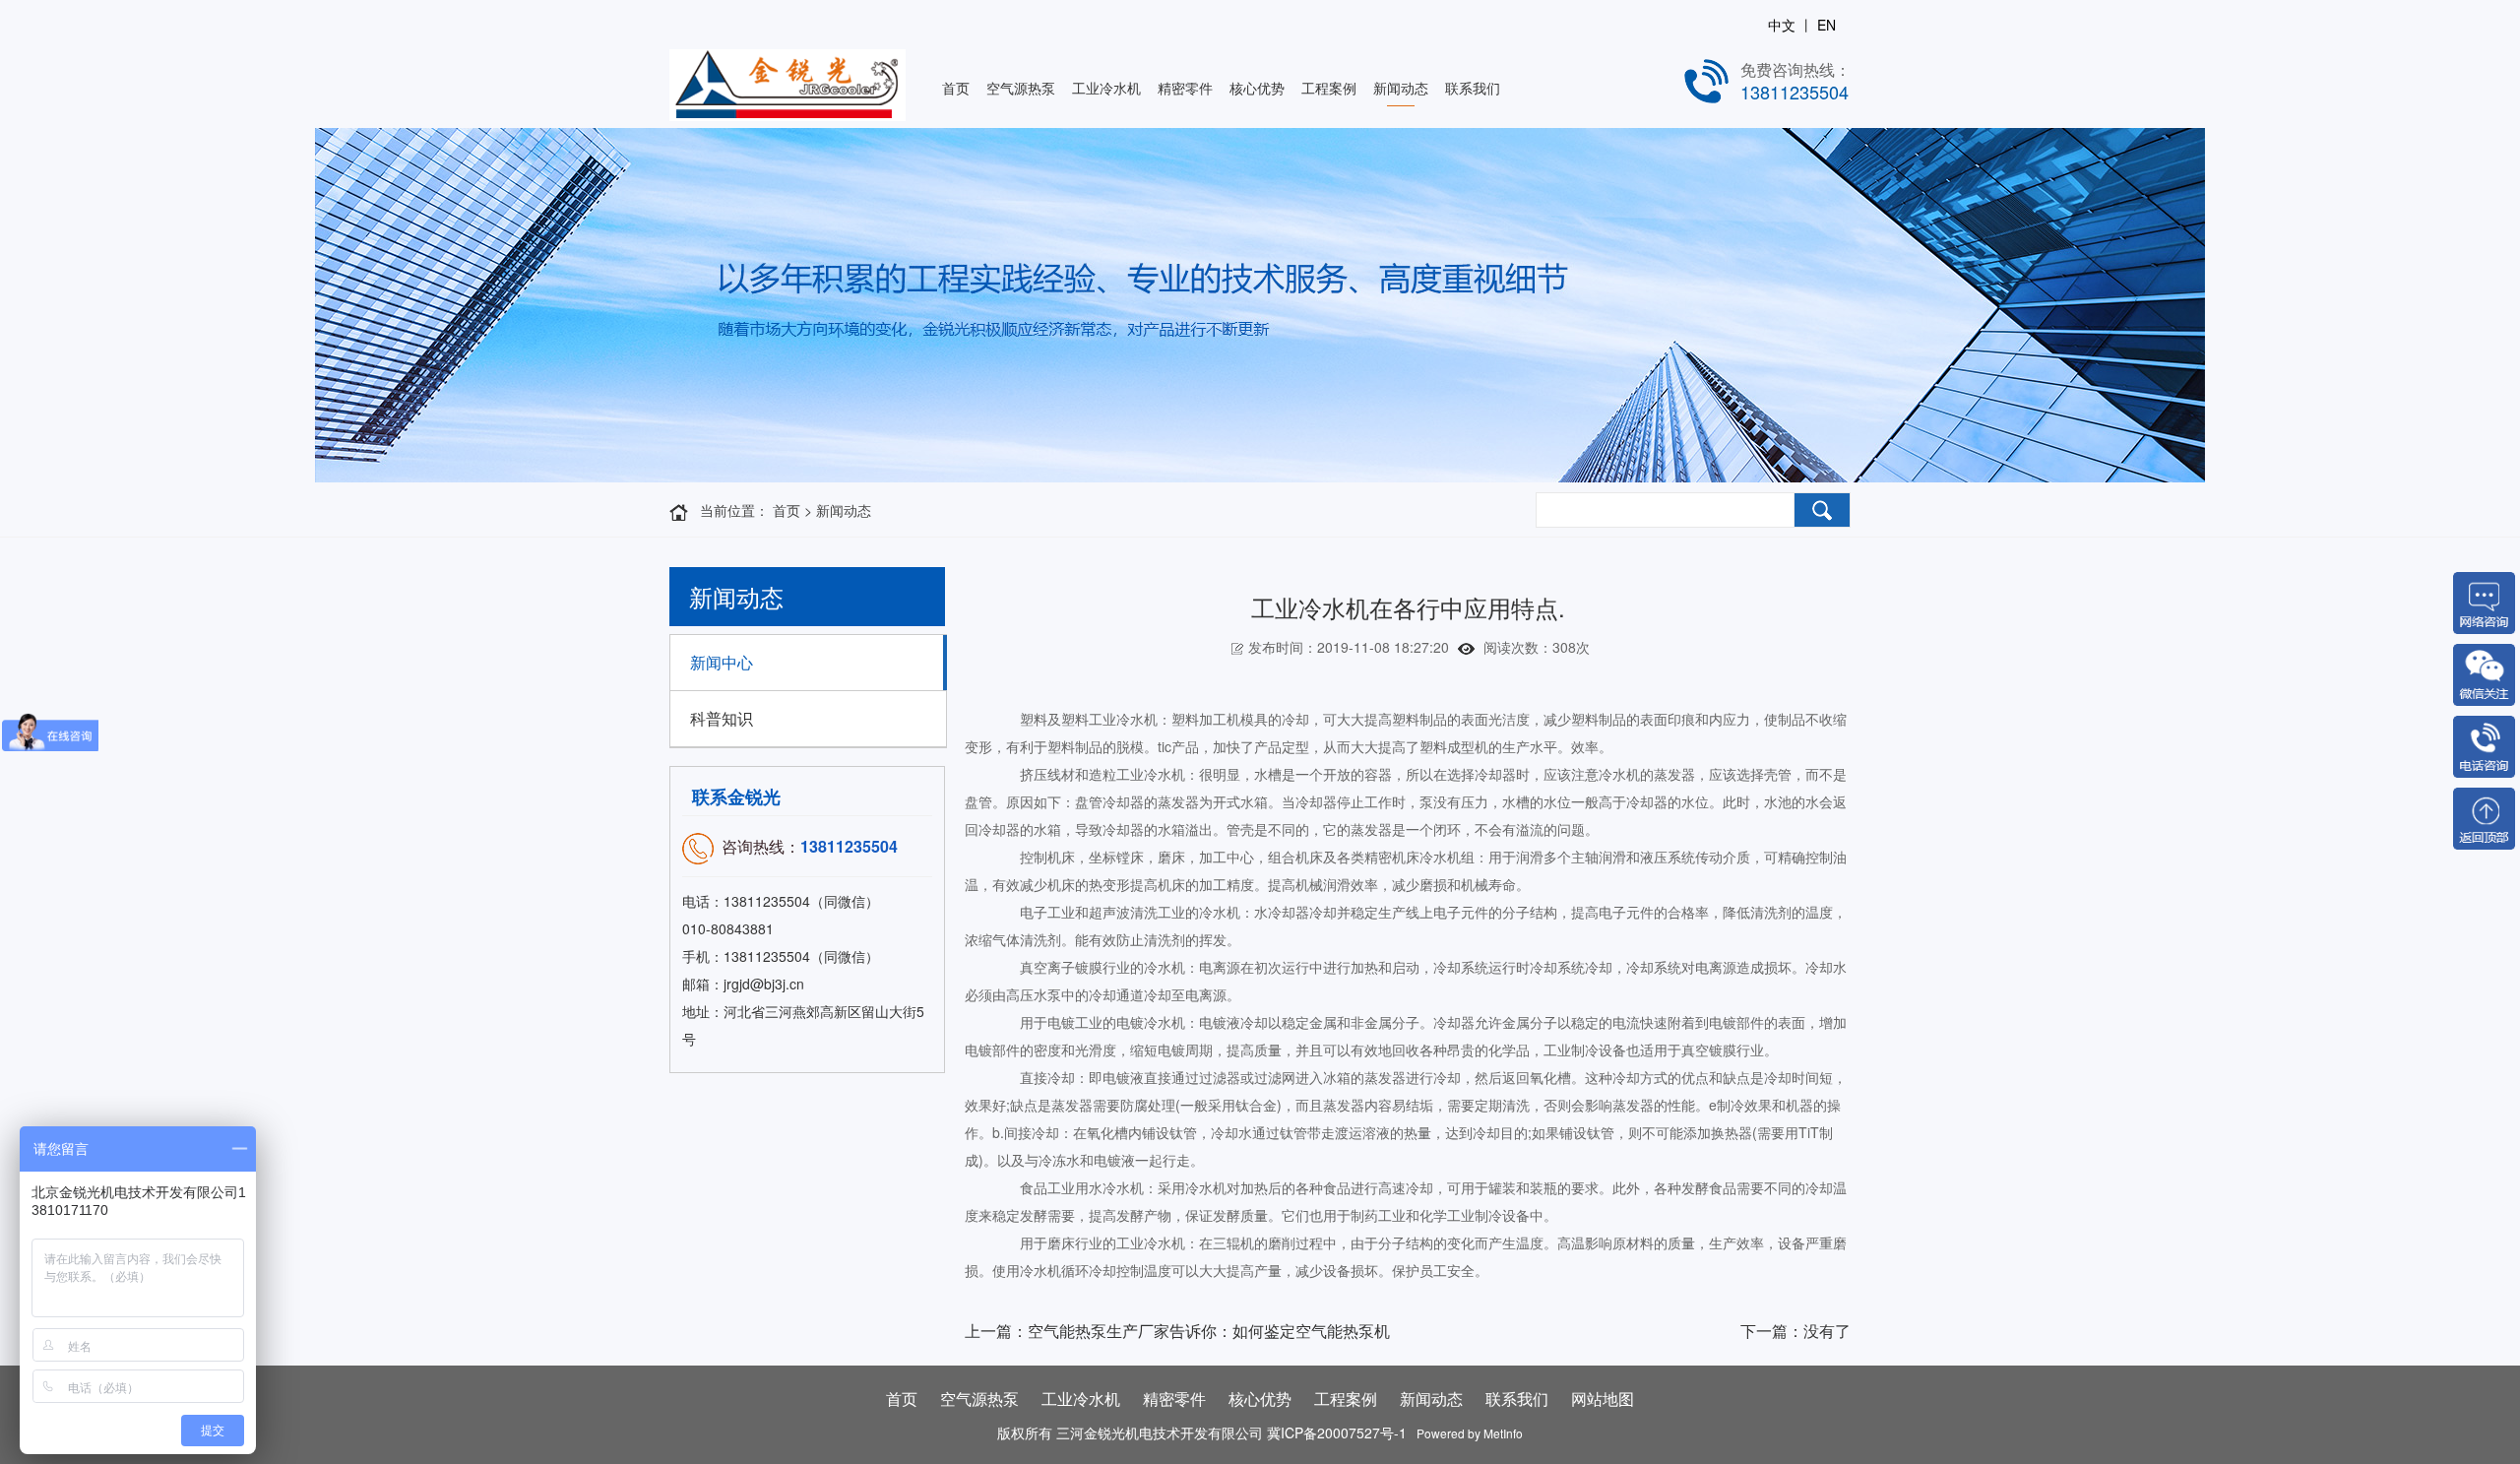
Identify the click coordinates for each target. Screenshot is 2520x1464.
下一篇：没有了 (1795, 1331)
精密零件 (1185, 88)
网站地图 (1603, 1399)
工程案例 (1329, 88)
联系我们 (1473, 88)
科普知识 (722, 718)
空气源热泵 (1021, 88)
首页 (956, 88)
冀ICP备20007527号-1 (1339, 1432)
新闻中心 (722, 662)
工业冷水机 (1106, 88)
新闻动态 (1401, 88)
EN (1827, 25)
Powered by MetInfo (1467, 1433)
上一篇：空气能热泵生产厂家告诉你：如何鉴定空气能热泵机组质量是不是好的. (1177, 1335)
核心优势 (1257, 88)
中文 (1782, 25)
